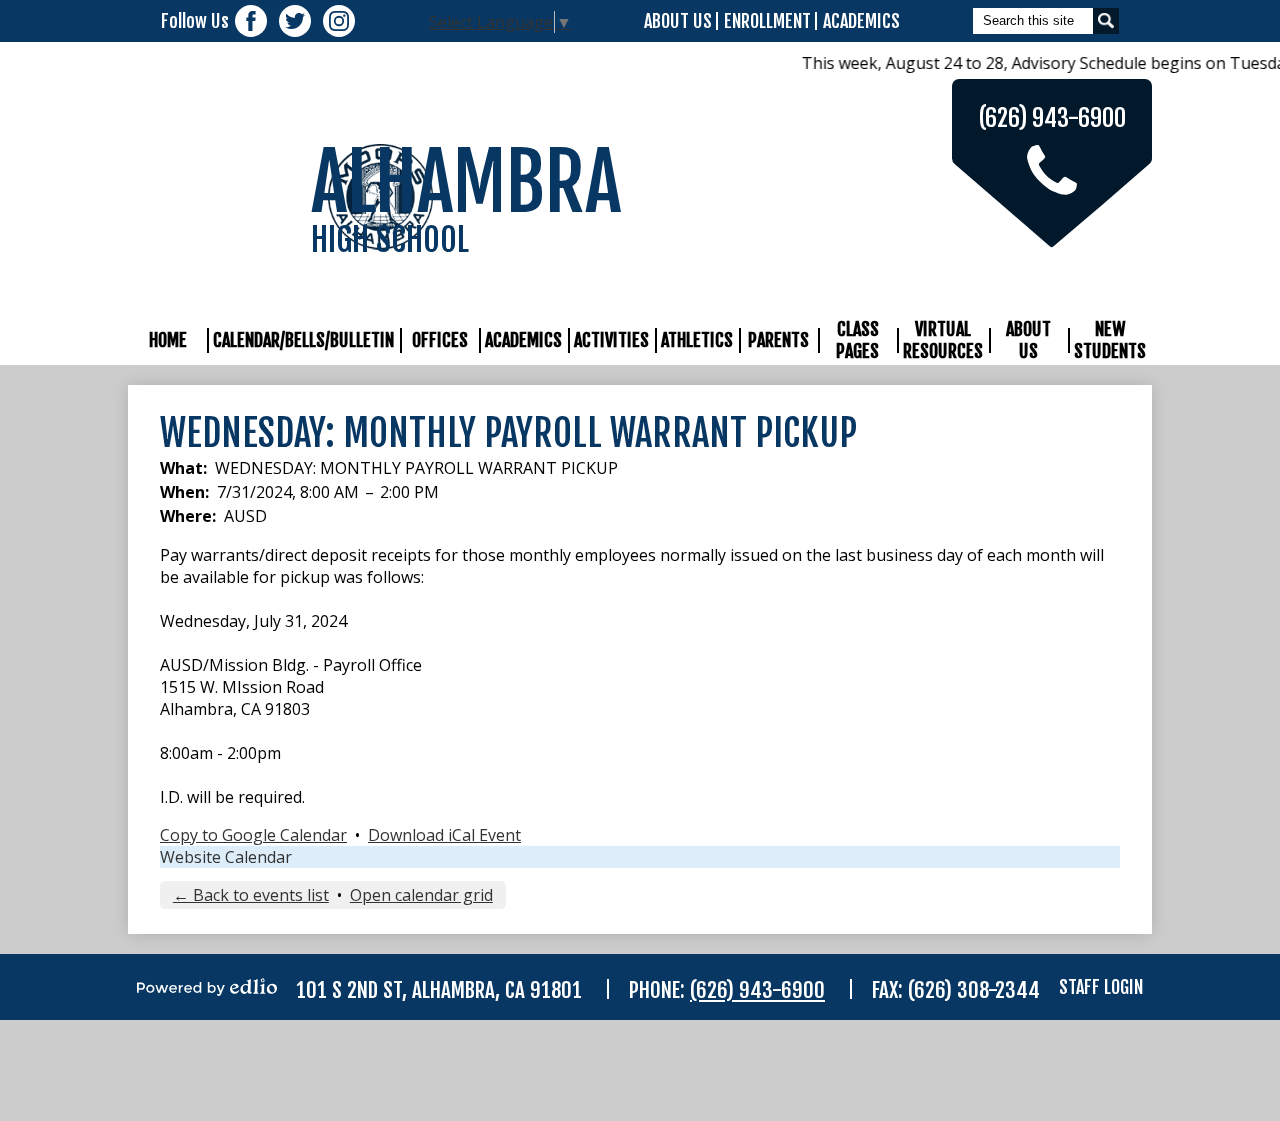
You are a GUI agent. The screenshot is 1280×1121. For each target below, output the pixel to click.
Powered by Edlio (207, 987)
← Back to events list (251, 895)
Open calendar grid (421, 895)
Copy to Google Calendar (253, 835)
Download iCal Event (444, 835)
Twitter (295, 21)
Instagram (339, 21)
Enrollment (767, 21)
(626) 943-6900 (757, 990)
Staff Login (1101, 987)
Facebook (251, 21)
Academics (861, 21)
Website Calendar (226, 857)
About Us (678, 21)
